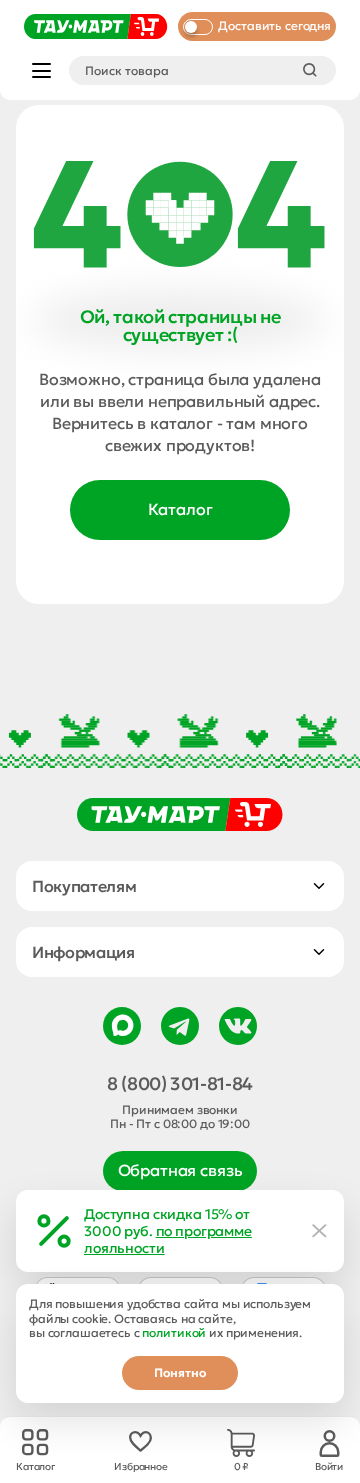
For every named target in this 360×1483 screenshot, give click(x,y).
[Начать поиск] (310, 70)
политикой (174, 1332)
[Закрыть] (320, 1231)
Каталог (180, 509)
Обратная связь (180, 1170)
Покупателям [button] (84, 886)
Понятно (180, 1372)
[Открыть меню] (41, 70)
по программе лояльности (168, 1239)
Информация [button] (83, 952)
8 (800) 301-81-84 (180, 1084)
